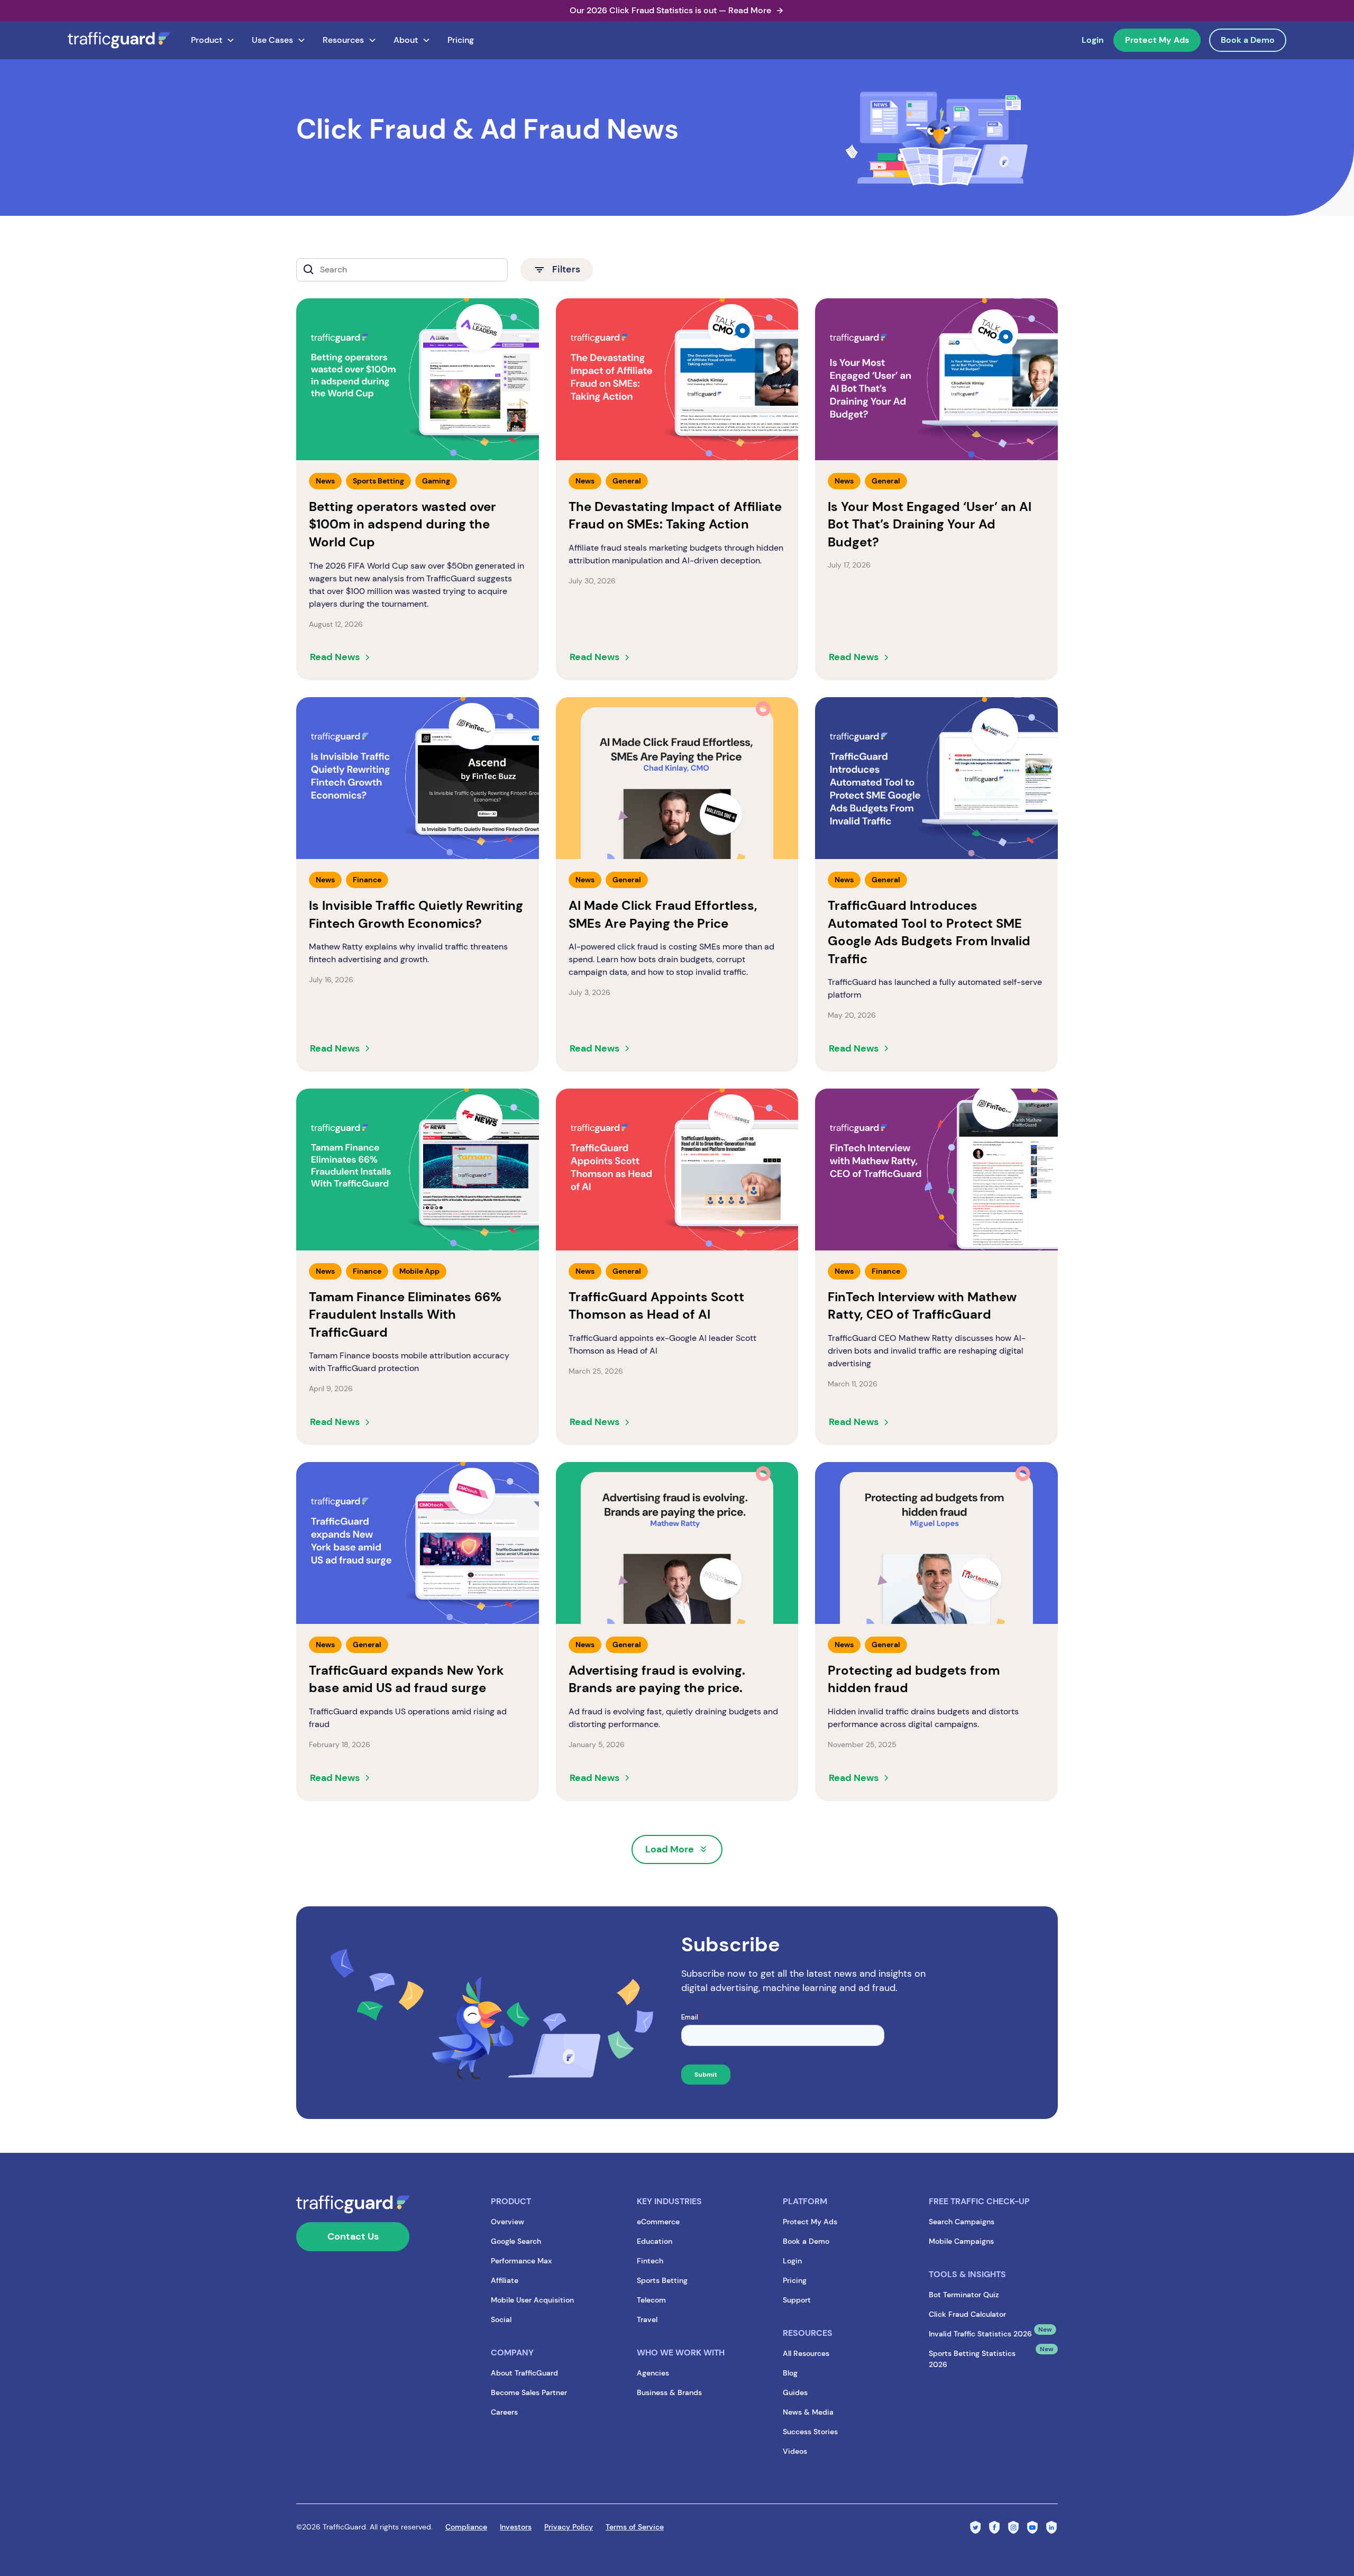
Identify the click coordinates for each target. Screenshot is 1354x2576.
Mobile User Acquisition (532, 2300)
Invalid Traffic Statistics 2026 (980, 2334)
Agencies (653, 2373)
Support (797, 2300)
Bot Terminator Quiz (964, 2295)
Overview (507, 2222)
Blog (790, 2373)
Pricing (461, 40)
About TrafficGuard (524, 2373)
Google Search (516, 2241)
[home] (119, 40)
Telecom (651, 2300)
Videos (795, 2451)
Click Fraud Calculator (967, 2314)
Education (655, 2241)
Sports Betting (662, 2280)
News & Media (808, 2412)
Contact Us (353, 2236)
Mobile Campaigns (961, 2241)
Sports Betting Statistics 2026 (972, 2359)
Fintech (650, 2261)
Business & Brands (669, 2392)
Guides (795, 2392)
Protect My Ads (1157, 40)
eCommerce (658, 2222)
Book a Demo (1248, 40)
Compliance (466, 2527)
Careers (504, 2412)
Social (501, 2319)
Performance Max (521, 2261)
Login (1093, 40)
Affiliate (505, 2280)
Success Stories (810, 2432)
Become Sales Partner (529, 2392)
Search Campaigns (962, 2222)
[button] (213, 40)
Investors (516, 2527)
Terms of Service (635, 2527)
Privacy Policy (569, 2527)
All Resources (806, 2353)
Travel (647, 2319)
